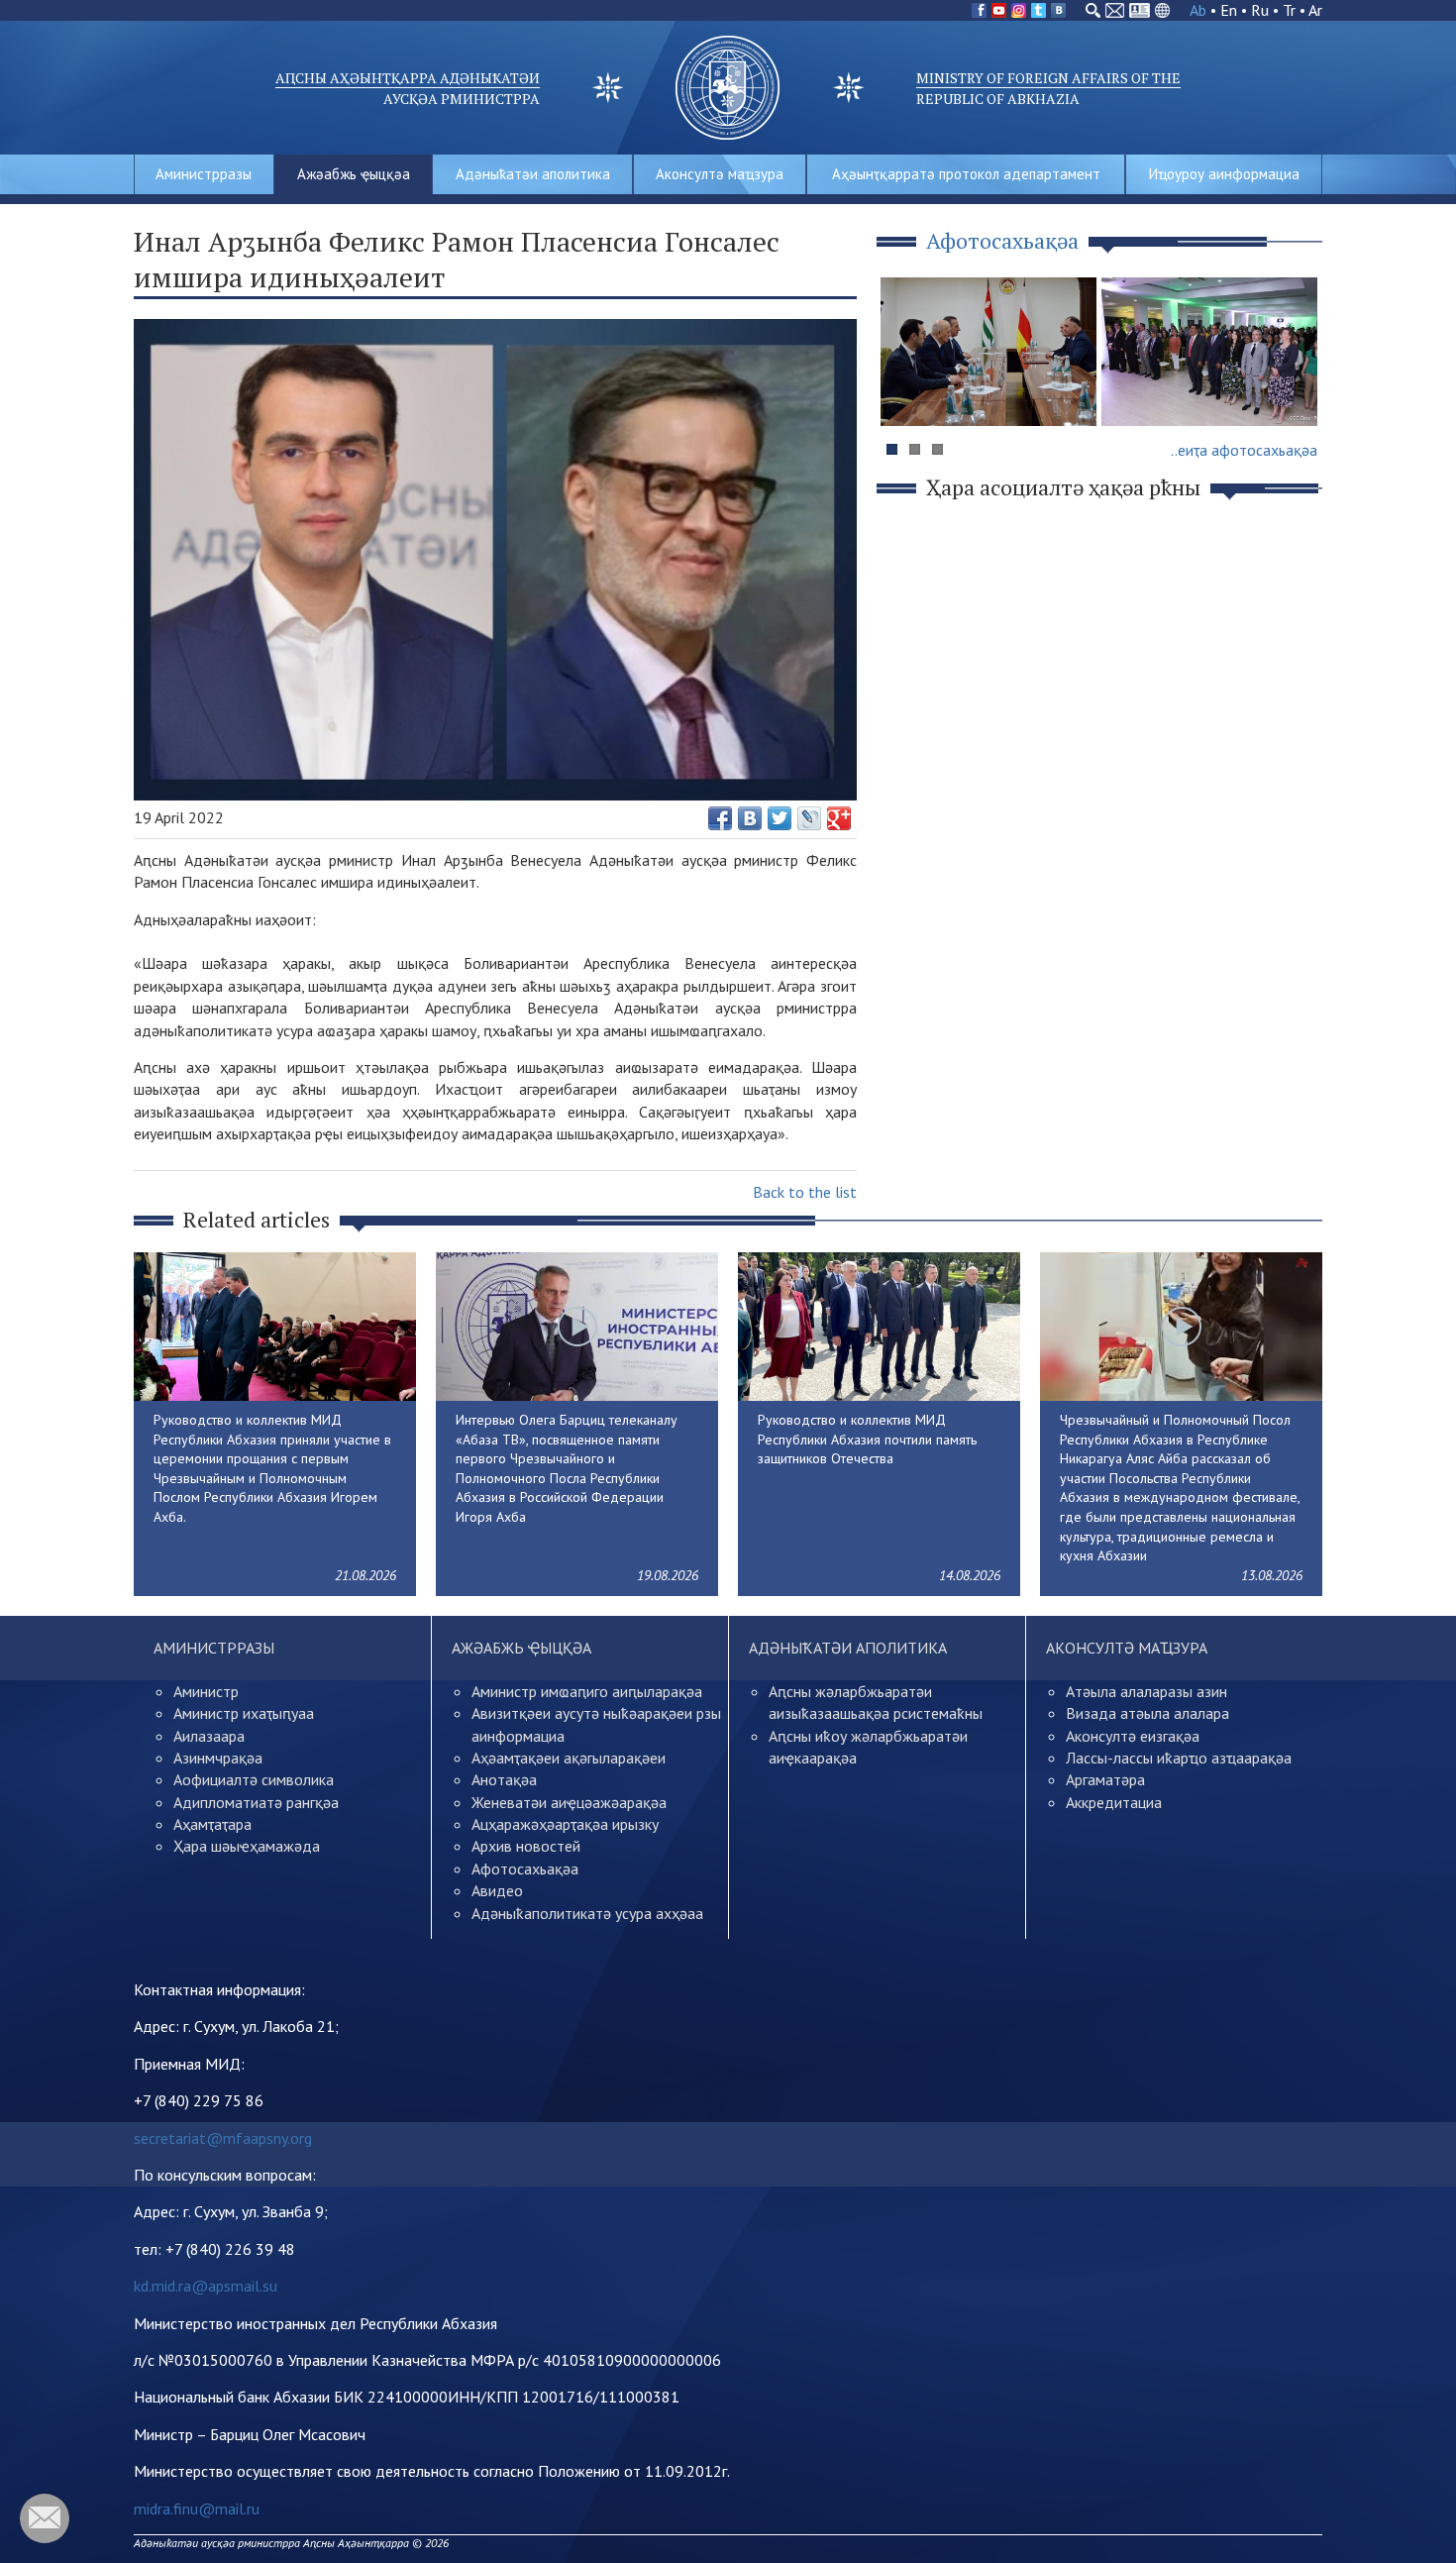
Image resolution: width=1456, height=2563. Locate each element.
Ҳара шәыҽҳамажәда (247, 1846)
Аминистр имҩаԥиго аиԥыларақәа (587, 1691)
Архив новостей (526, 1846)
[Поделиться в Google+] (839, 818)
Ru (1260, 10)
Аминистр (206, 1691)
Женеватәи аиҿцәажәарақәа (569, 1802)
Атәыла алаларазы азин (1146, 1691)
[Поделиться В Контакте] (750, 818)
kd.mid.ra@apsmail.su (206, 2286)
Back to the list (805, 1192)
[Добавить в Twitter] (780, 818)
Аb (1198, 10)
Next (1297, 390)
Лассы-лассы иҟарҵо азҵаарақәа (1179, 1758)
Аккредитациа (1114, 1802)
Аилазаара (209, 1736)
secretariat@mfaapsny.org (223, 2138)
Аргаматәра (1105, 1779)
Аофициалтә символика (254, 1779)
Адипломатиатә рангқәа (256, 1802)
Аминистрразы (204, 174)
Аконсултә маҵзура (720, 174)
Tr (1289, 10)
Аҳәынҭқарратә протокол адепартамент (966, 174)
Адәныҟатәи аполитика (533, 174)
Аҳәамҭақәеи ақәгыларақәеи (569, 1758)
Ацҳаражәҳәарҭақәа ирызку (565, 1824)
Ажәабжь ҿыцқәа (354, 174)
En (1229, 10)
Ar (1315, 10)
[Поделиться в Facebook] (720, 818)
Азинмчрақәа (218, 1758)
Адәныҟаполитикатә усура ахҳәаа (587, 1913)
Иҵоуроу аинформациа (1224, 174)
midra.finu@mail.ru (197, 2509)
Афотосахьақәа (525, 1869)
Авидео (497, 1890)
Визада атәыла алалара (1147, 1713)
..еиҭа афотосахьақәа (1244, 450)
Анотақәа (504, 1779)
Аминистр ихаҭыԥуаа (244, 1713)
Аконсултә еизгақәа (1133, 1736)
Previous (905, 390)
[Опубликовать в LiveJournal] (809, 818)
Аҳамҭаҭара (212, 1824)
